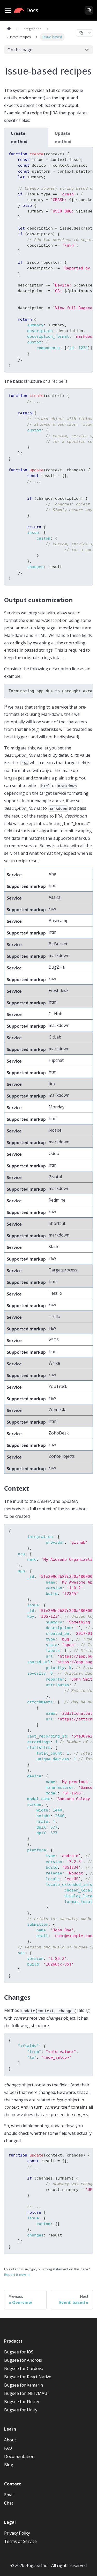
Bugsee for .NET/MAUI (26, 2393)
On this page (20, 50)
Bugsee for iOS (19, 2352)
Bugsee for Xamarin (24, 2385)
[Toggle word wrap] (77, 153)
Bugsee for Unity (21, 2410)
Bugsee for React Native (28, 2377)
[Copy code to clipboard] (86, 153)
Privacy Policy (17, 2533)
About (10, 2440)
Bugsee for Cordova (24, 2368)
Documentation (19, 2456)
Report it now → (17, 2275)
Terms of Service (20, 2541)
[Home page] (9, 29)
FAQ (8, 2448)
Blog (9, 2465)
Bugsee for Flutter (22, 2402)
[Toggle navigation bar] (8, 10)
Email (9, 2495)
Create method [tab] (19, 137)
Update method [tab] (63, 137)
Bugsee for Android (23, 2360)
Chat (9, 2503)
